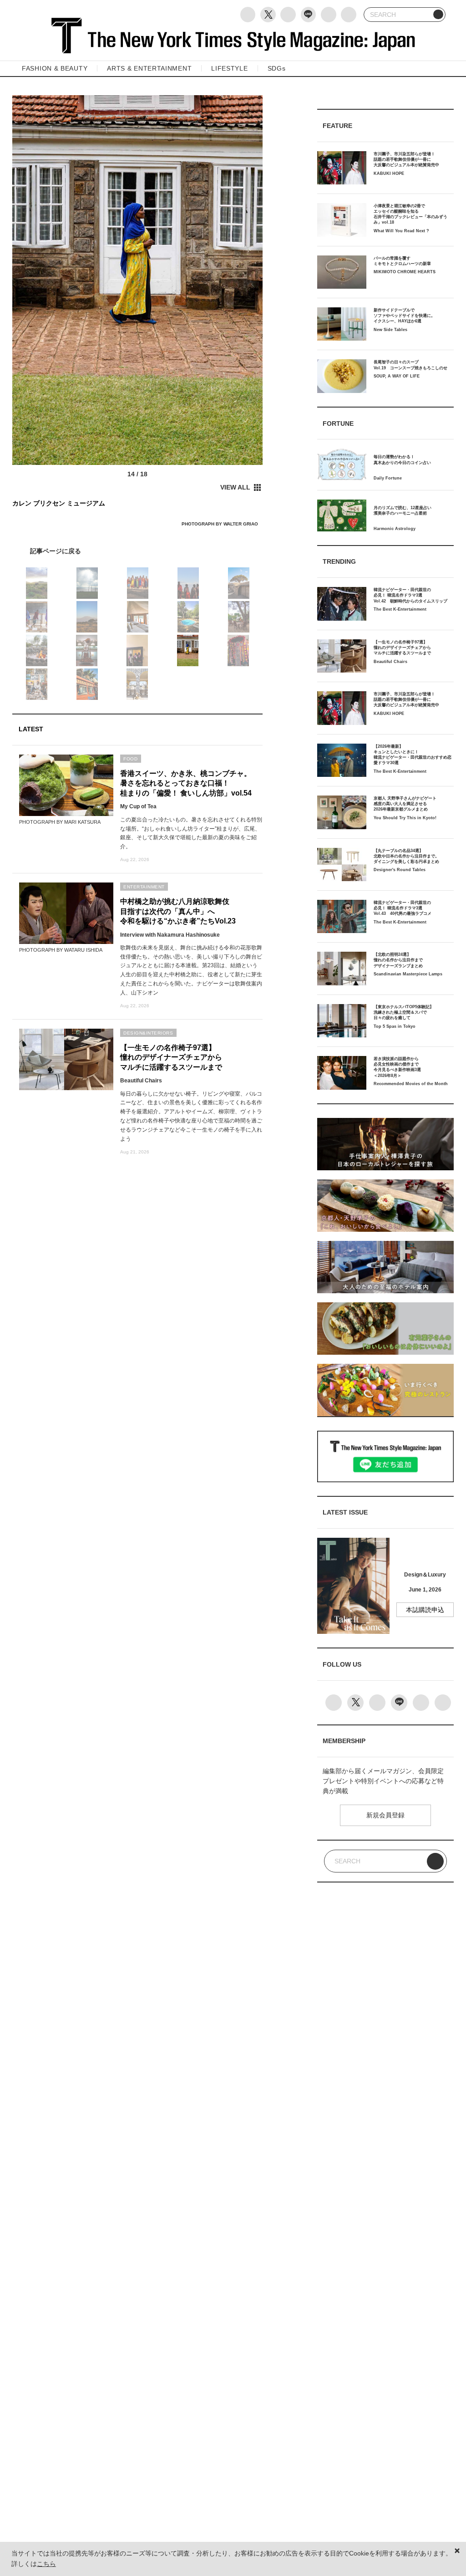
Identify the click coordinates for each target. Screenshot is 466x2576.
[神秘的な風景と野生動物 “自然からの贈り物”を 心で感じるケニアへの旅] (137, 551)
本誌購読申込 (425, 1610)
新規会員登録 (385, 1815)
